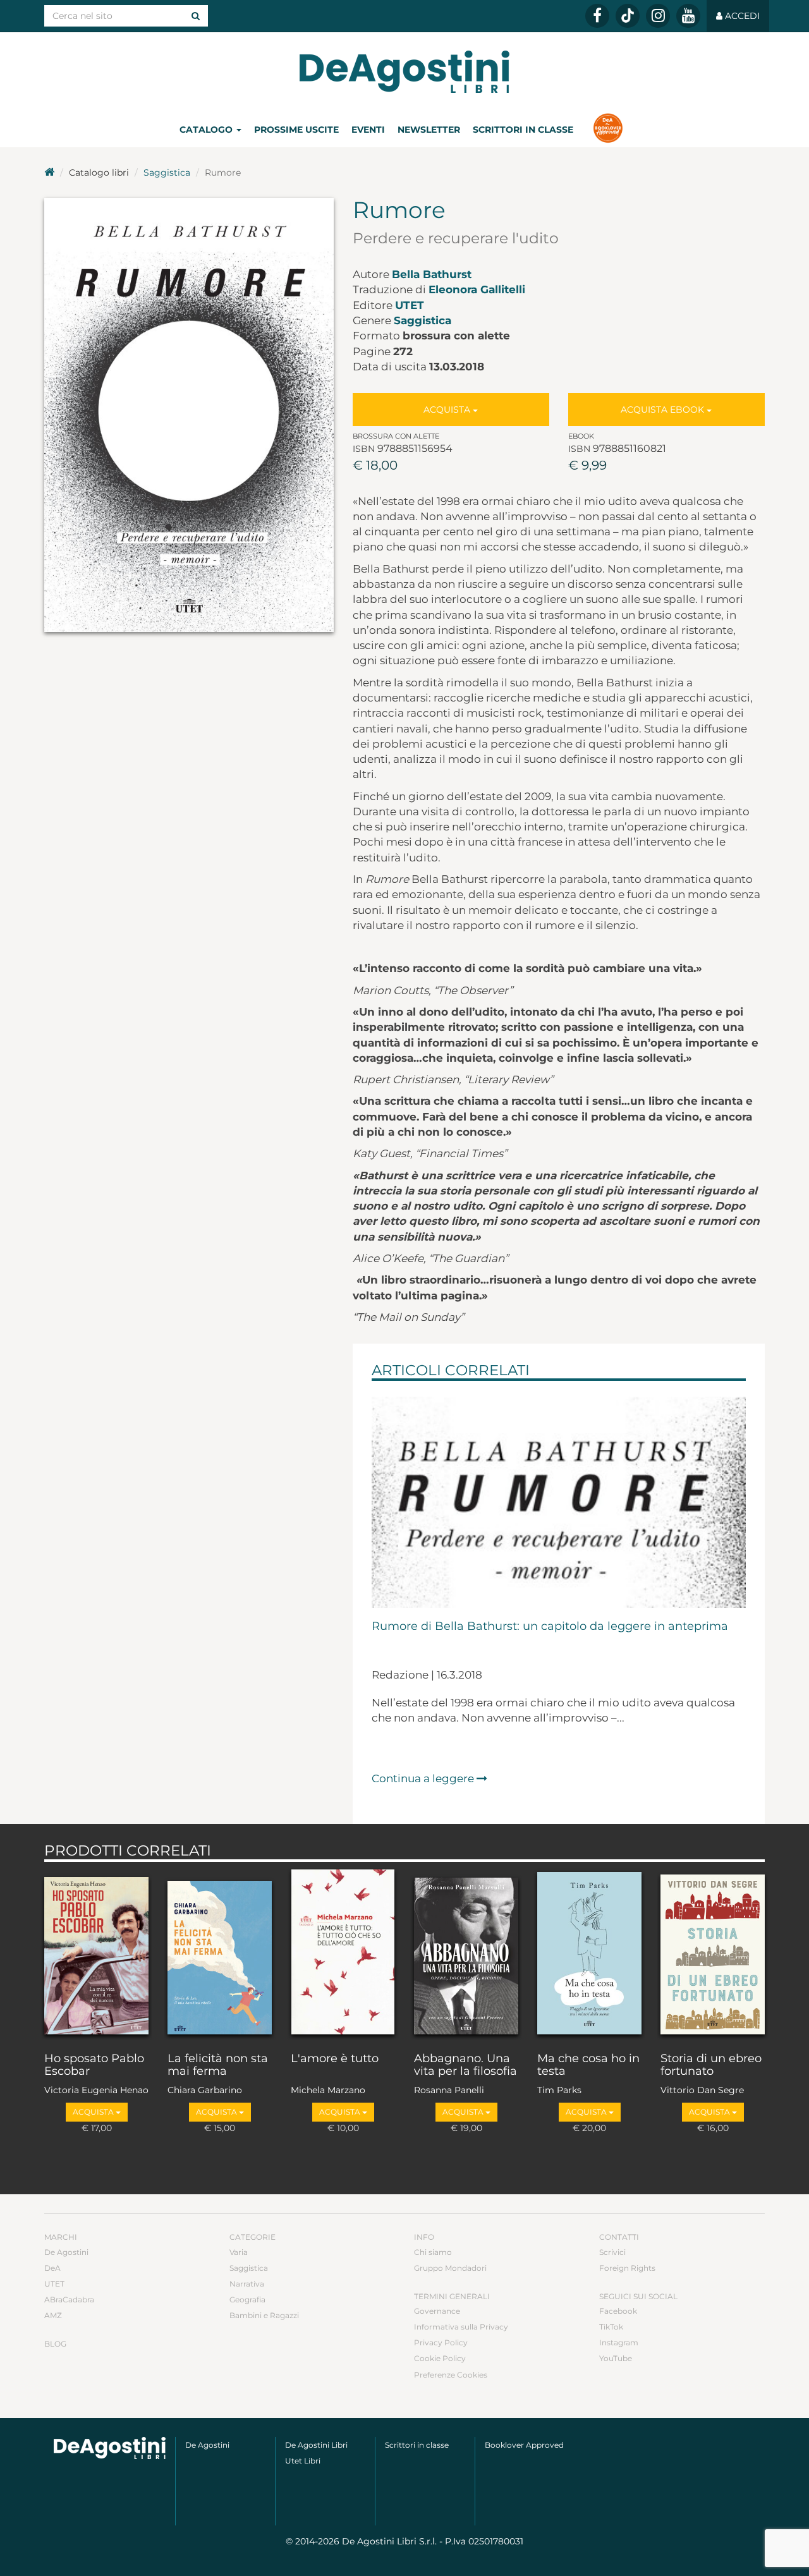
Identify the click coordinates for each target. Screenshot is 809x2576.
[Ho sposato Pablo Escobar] (96, 1954)
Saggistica (167, 173)
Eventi (368, 130)
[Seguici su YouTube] (688, 16)
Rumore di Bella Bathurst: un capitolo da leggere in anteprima (550, 1627)
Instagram (619, 2342)
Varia (239, 2252)
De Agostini (66, 2252)
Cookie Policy (440, 2358)
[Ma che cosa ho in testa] (589, 1954)
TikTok (611, 2327)
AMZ (53, 2315)
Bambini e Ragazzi (264, 2315)
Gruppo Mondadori (450, 2268)
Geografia (247, 2300)
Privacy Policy (441, 2342)
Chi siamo (433, 2252)
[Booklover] (608, 130)
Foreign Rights (627, 2268)
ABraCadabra (69, 2300)
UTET (410, 305)
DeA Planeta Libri (404, 72)
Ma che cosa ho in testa (588, 2065)
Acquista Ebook (664, 410)
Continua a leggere (424, 1778)
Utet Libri (303, 2461)
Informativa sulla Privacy (461, 2327)
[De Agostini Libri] (49, 173)
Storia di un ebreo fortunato (711, 2065)
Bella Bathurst (432, 274)
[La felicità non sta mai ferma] (220, 1954)
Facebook (618, 2311)
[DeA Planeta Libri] (110, 2448)
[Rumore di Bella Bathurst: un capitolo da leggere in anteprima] (559, 1502)
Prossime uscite (296, 130)
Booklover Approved (524, 2445)
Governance (437, 2311)
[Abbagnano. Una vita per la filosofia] (466, 1954)
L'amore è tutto (335, 2059)
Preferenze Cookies (451, 2375)
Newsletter (429, 130)
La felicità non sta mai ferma (218, 2065)
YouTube (616, 2358)
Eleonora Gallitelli (477, 289)
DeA (52, 2268)
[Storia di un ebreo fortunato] (713, 1954)
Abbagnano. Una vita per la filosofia (465, 2065)
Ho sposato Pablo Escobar (94, 2065)
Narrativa (247, 2284)
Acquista (448, 410)
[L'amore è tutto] (343, 1954)
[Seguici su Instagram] (658, 16)
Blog (55, 2344)
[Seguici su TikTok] (628, 16)
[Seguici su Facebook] (597, 16)
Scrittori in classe (523, 130)
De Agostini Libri (316, 2445)
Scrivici (612, 2252)
